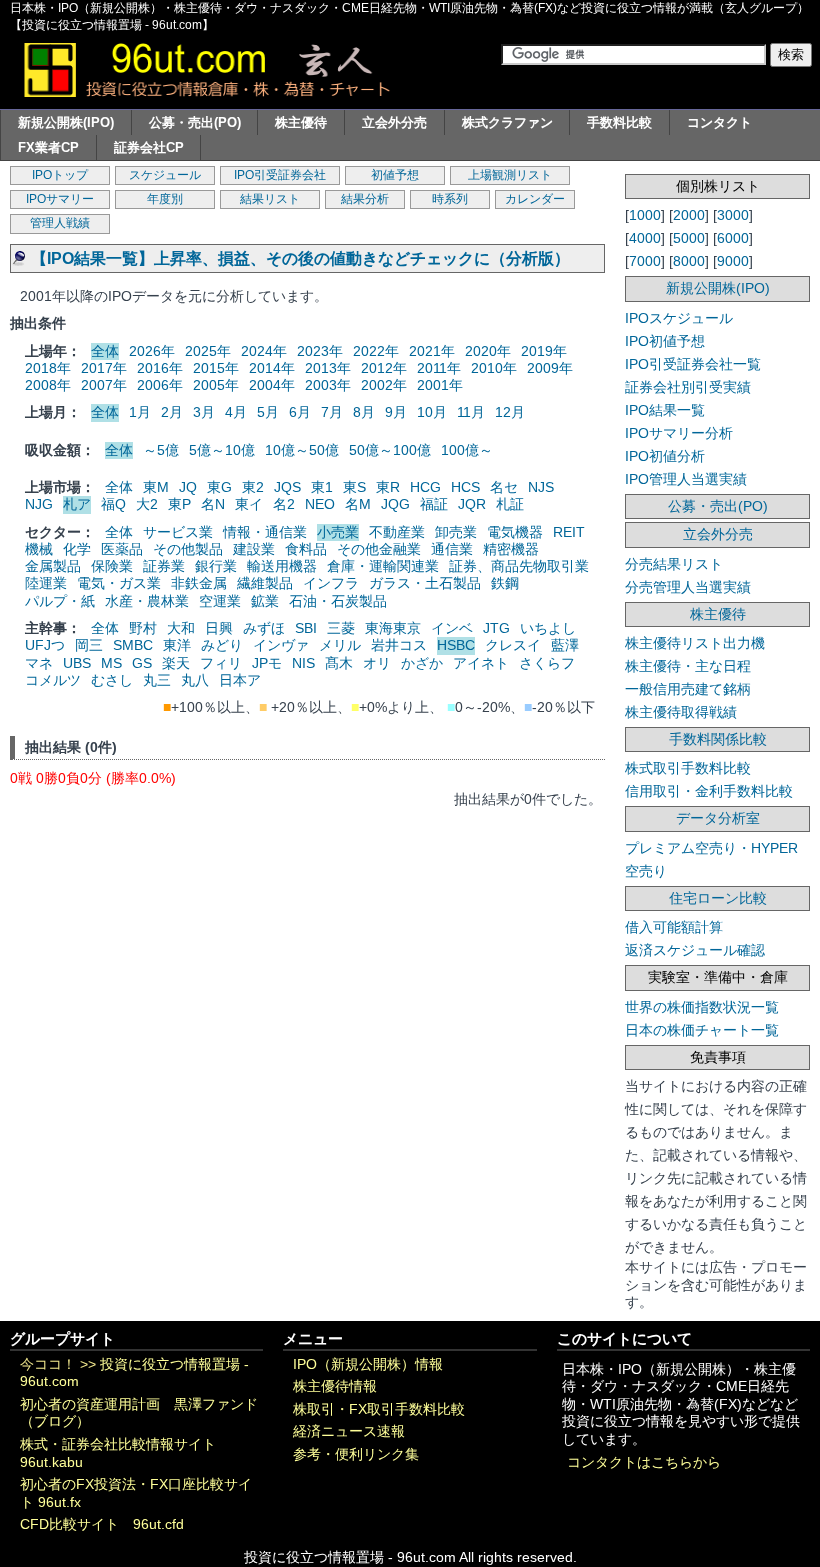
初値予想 (395, 175)
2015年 (216, 368)
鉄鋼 (505, 583)
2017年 (104, 368)
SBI (306, 628)
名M (358, 504)
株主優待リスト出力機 (695, 643)
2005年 (216, 385)
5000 (689, 238)
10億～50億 (302, 450)
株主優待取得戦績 (681, 712)
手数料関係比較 (718, 739)
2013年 (328, 368)
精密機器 (511, 549)
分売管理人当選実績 (688, 587)
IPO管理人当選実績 (686, 479)
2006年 (160, 385)
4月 (236, 412)
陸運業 (46, 583)
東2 (253, 487)
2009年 (550, 368)
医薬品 (122, 549)
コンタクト (719, 122)
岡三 (89, 645)
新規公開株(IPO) (66, 122)
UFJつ (45, 645)
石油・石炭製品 (338, 601)
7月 (332, 412)
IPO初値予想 (665, 341)
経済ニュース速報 (349, 1431)
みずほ (264, 628)
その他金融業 (379, 549)
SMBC (133, 645)
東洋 (177, 645)
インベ (452, 628)
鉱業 (265, 601)
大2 (147, 504)
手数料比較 (619, 122)
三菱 (341, 628)
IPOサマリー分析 (679, 433)
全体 (105, 351)
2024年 (264, 351)
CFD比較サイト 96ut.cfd (102, 1524)
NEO (320, 504)
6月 (300, 412)
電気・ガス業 (119, 583)
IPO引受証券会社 (280, 175)
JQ (188, 487)
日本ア (240, 680)
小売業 (338, 532)
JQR (472, 504)
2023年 (320, 351)
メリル (340, 645)
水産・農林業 (147, 601)
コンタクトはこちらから (644, 1462)
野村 (143, 628)
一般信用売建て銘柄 (688, 689)
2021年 (432, 351)
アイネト (481, 663)
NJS (541, 487)
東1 (322, 487)
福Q (113, 504)
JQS (287, 487)
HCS (465, 487)
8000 (689, 261)
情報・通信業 (265, 532)
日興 (219, 628)
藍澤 (565, 645)
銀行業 (216, 566)
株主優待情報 (335, 1386)
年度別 (165, 199)
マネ (39, 663)
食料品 (306, 549)
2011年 (439, 368)
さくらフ (547, 663)
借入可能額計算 (674, 927)
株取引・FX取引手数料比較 (379, 1409)
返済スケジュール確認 (695, 950)
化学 (77, 549)
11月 (471, 412)
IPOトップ (60, 175)
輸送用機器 (282, 566)
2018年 (48, 368)
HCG (425, 487)
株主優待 (301, 122)
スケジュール (165, 175)
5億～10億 (222, 450)
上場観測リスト (510, 175)
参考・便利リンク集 (356, 1454)
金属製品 (53, 566)
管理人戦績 (60, 223)
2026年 (152, 351)
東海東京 (393, 628)
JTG (496, 628)
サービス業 (178, 532)
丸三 (157, 680)
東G (219, 487)
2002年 (384, 385)
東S (354, 487)
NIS (303, 663)
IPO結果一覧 (665, 410)
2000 (689, 215)
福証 (434, 504)
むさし (112, 680)
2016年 (160, 368)
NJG (39, 504)
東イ (249, 504)
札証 (510, 504)
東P (179, 504)
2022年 (376, 351)
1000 (645, 215)
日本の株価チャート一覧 (702, 1030)
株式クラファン (507, 122)
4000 (645, 238)
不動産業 (397, 532)
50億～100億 (390, 450)
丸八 (195, 680)
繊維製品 (265, 583)
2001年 (440, 385)
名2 (284, 504)
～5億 (161, 450)
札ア (77, 504)
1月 (140, 412)
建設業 (254, 549)
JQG (395, 504)
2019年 (544, 351)
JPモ (267, 663)
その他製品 (188, 549)
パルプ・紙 (60, 601)
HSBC (456, 645)
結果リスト (270, 199)
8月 (364, 412)
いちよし (548, 628)
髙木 (339, 663)
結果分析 (365, 199)
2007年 (104, 385)
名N (213, 504)
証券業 (164, 566)
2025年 (208, 351)
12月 (510, 412)
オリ (377, 663)
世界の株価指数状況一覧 (702, 1007)
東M (156, 487)
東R (388, 487)
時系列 (450, 199)
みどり (222, 645)
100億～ (467, 450)
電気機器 (515, 532)
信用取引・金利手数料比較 (709, 791)
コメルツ (53, 680)
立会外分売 (394, 122)
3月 (204, 412)
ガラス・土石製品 (425, 583)
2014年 (272, 368)
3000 (733, 215)
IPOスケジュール (679, 318)
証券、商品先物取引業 (519, 566)
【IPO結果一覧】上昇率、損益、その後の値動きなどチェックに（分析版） (300, 258)
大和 (181, 628)
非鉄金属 (199, 583)
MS (111, 663)
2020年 (488, 351)
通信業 (452, 549)
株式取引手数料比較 (688, 768)
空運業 (220, 601)
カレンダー (535, 199)
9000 (733, 261)
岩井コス (399, 645)
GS (142, 663)
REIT (569, 532)
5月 (268, 412)
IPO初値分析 (665, 456)
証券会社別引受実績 (688, 387)
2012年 (384, 368)
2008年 (48, 385)
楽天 (176, 663)
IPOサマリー (60, 199)
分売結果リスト (674, 564)
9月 (396, 412)
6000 (733, 238)
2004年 (272, 385)
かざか (422, 663)
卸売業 (456, 532)
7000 (645, 261)
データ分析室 (718, 818)
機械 (39, 549)
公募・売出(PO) (195, 122)
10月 (432, 412)
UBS (77, 663)
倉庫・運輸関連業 (383, 566)
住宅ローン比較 (718, 898)
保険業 (112, 566)
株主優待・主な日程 (688, 666)
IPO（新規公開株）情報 (368, 1364)
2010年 (494, 368)
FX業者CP (48, 147)
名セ (504, 487)
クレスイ (513, 645)
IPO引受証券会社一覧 (693, 364)
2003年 (328, 385)
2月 (172, 412)
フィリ (221, 663)
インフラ (331, 583)
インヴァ (281, 645)
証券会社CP (149, 147)
